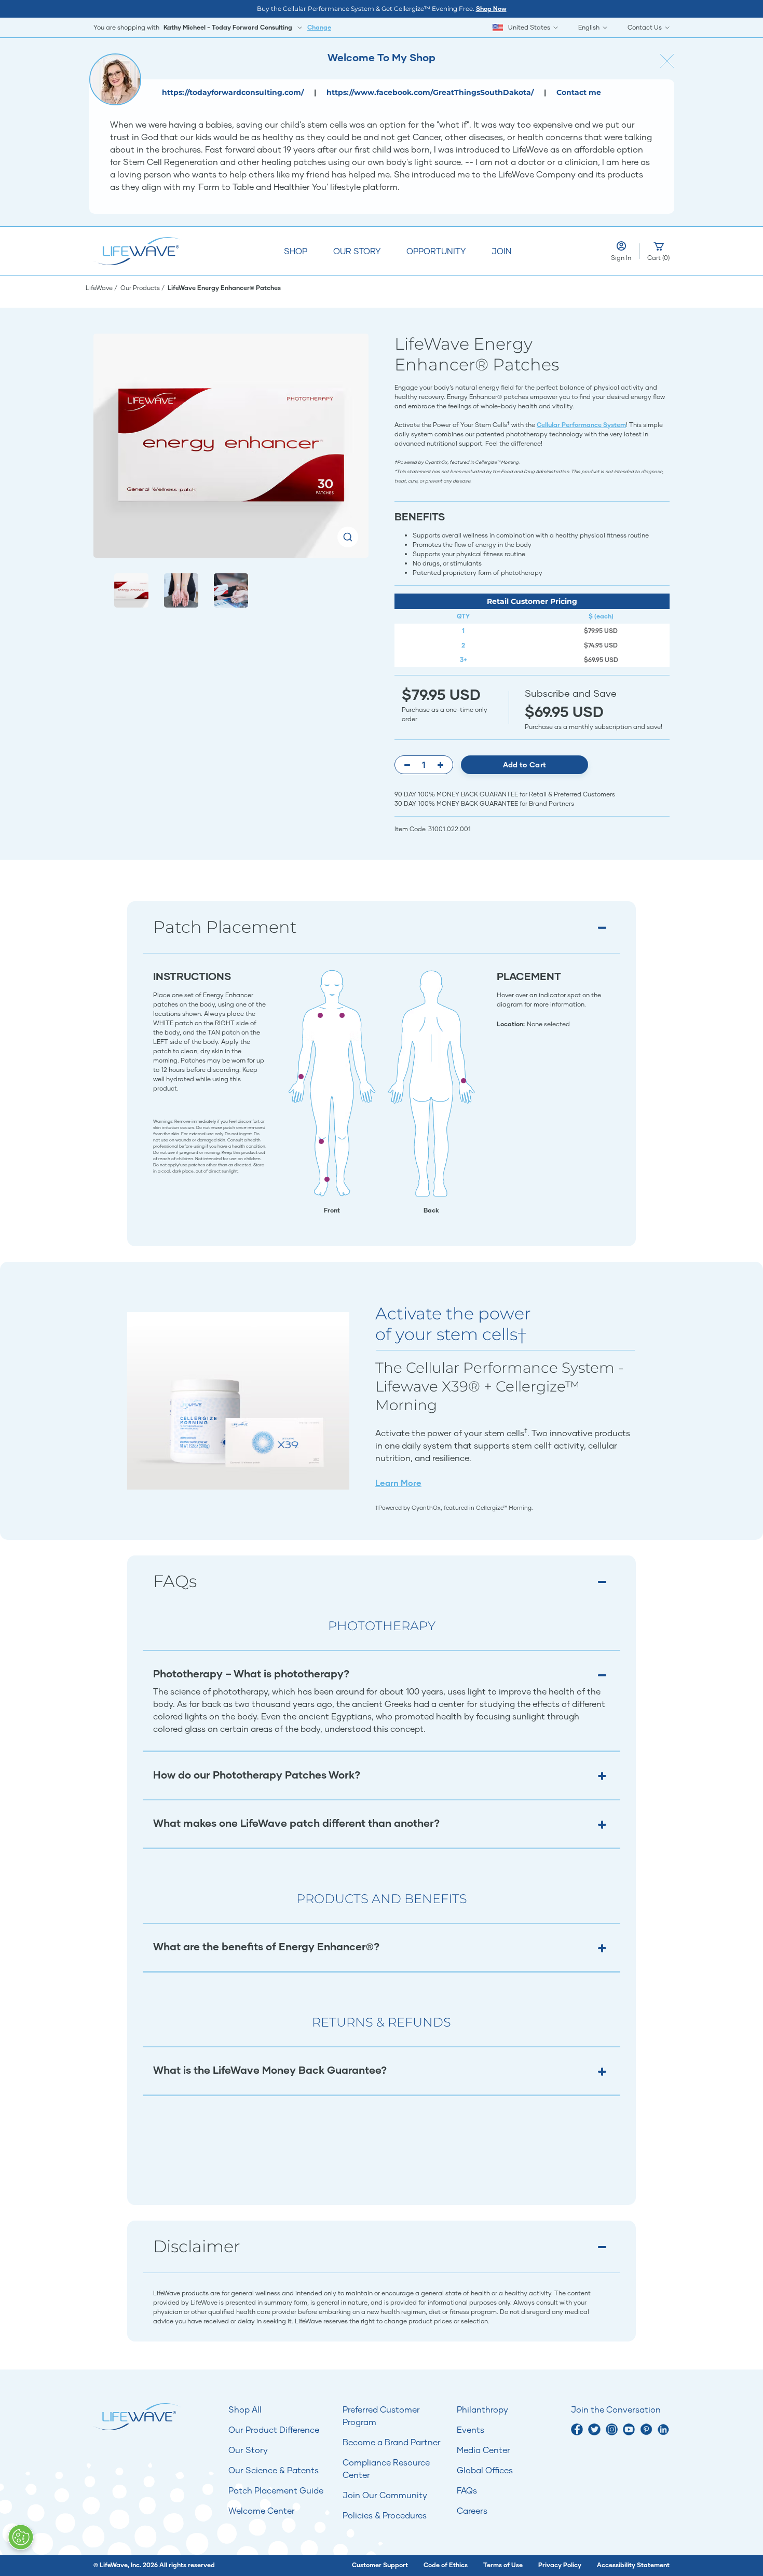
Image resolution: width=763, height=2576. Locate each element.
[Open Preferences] (21, 2537)
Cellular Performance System (581, 425)
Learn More (398, 1483)
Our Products (141, 288)
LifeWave (100, 288)
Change (319, 27)
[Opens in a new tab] (577, 2429)
